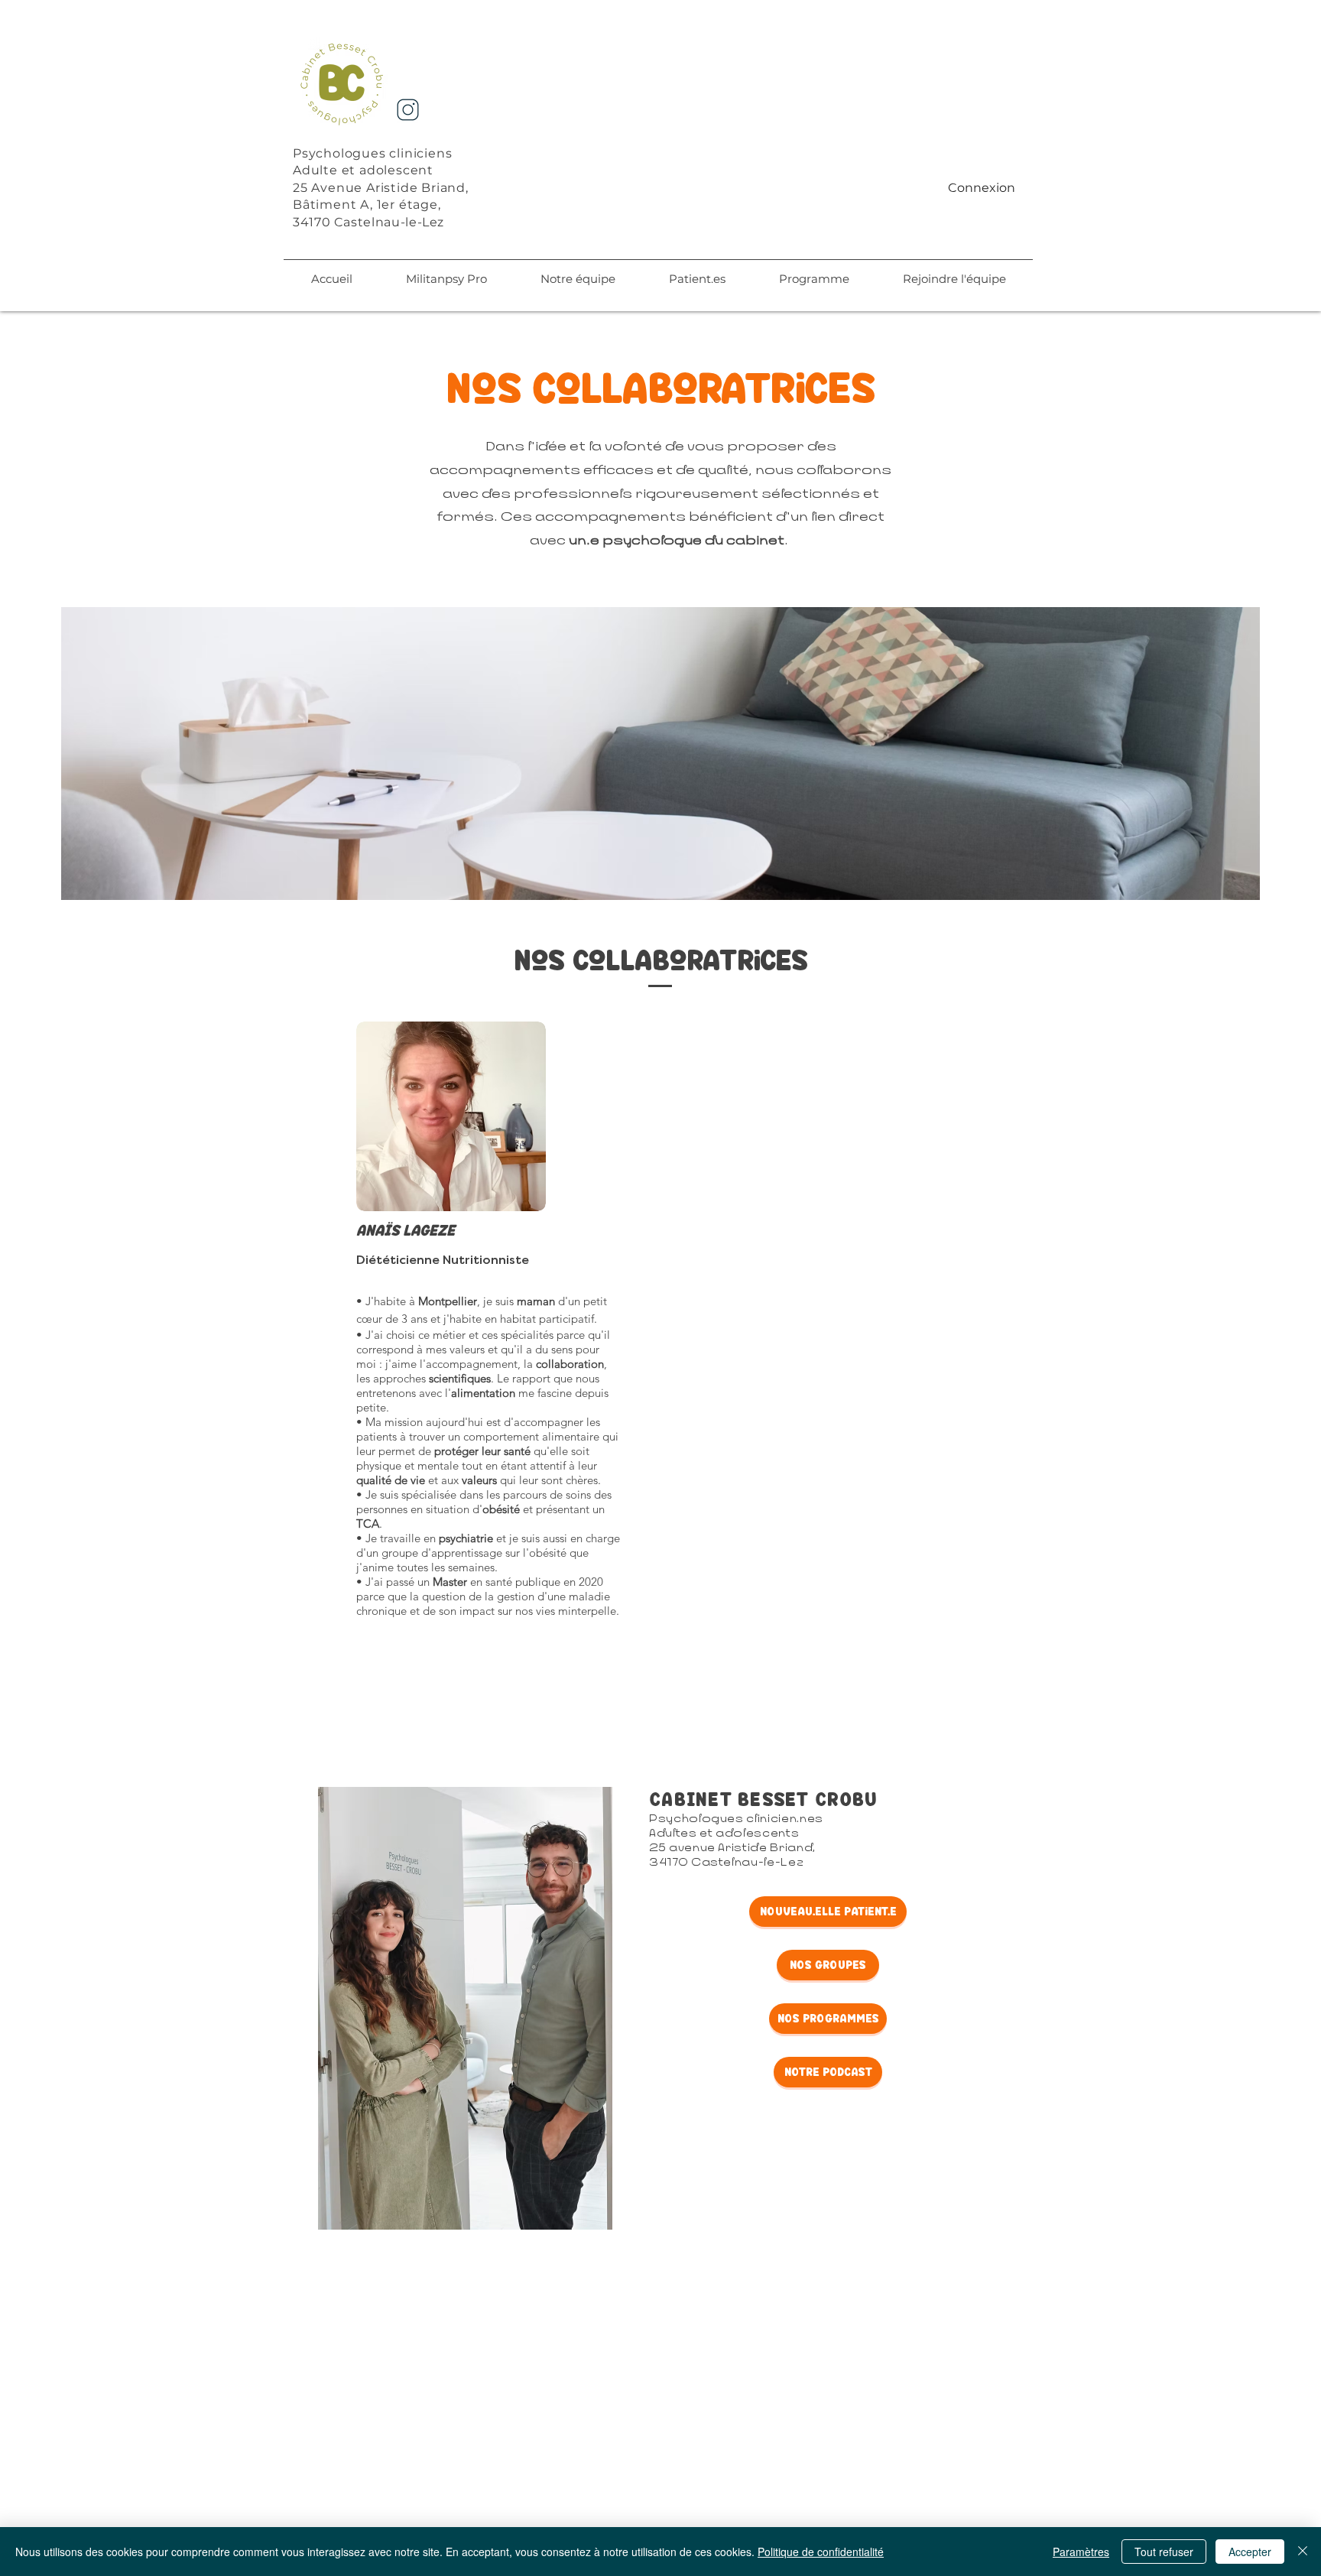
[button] (578, 279)
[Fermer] (1303, 2552)
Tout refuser (1164, 2552)
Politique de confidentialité (821, 2552)
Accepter (1250, 2552)
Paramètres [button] (1081, 2552)
